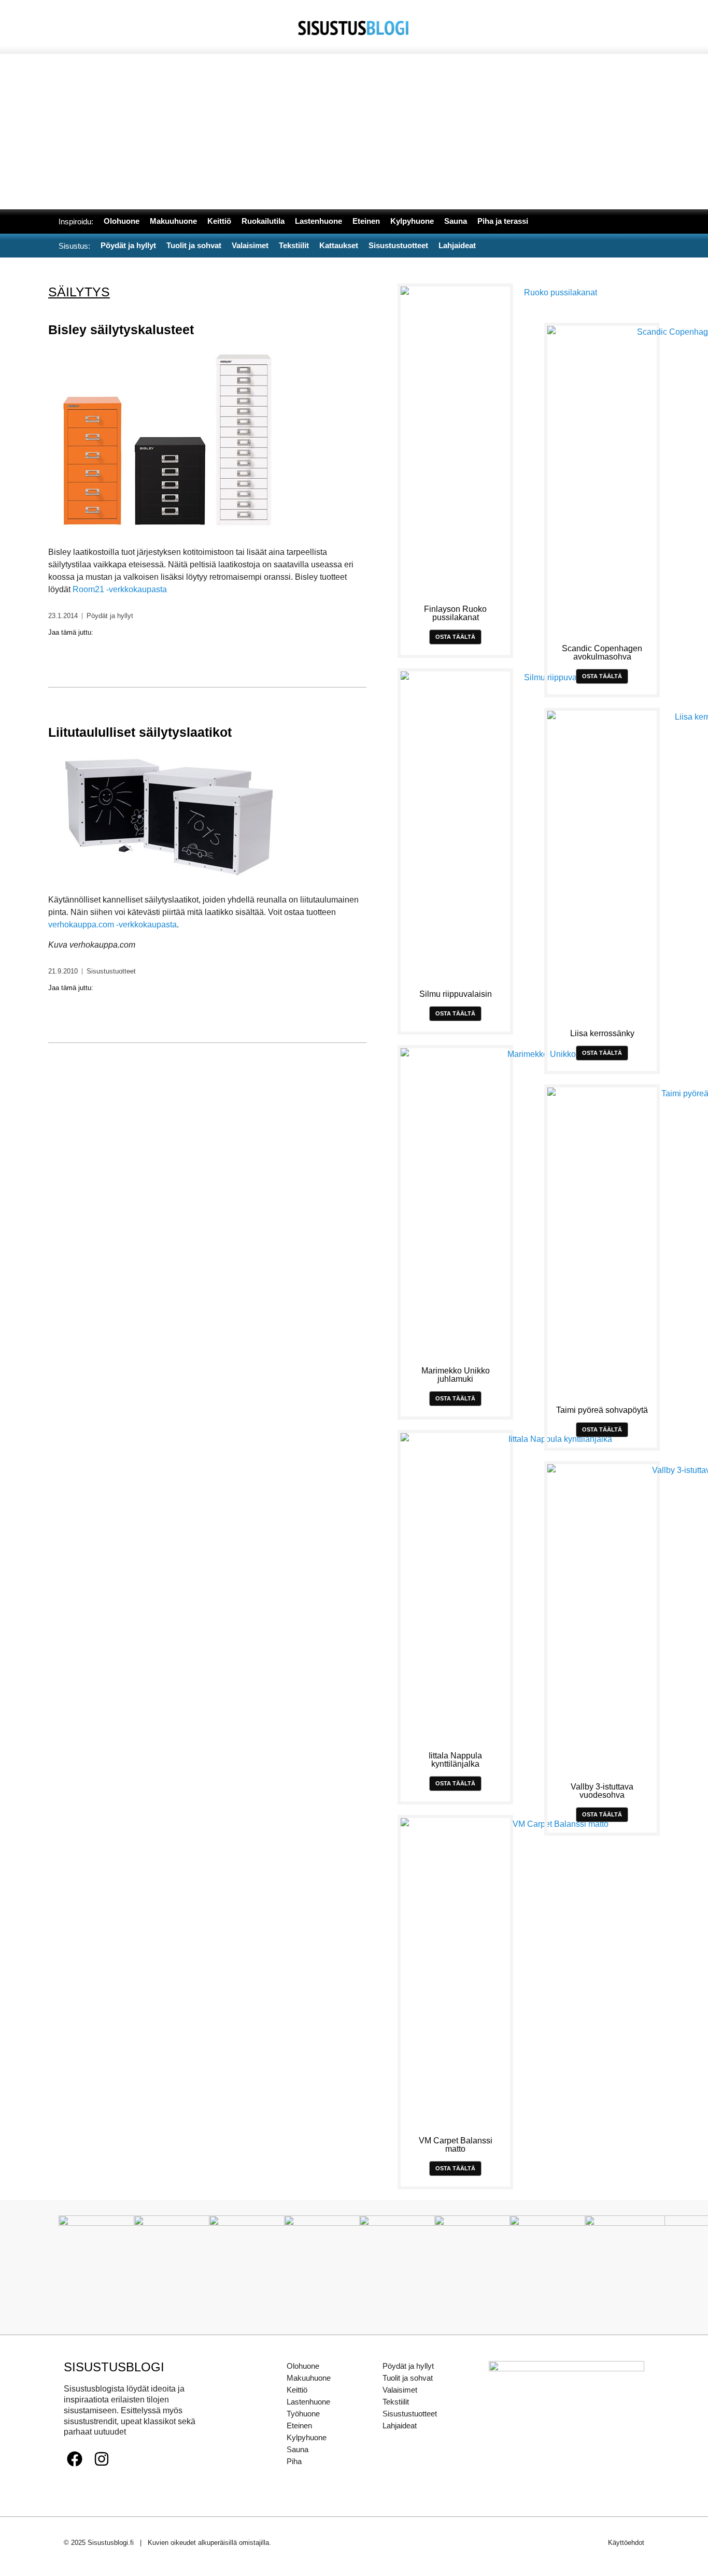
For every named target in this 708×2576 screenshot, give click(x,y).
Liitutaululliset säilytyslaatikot (140, 732)
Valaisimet (400, 2390)
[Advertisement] (354, 132)
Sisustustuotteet (111, 971)
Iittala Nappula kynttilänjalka (455, 1760)
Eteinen (299, 2425)
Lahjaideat (400, 2425)
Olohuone (303, 2366)
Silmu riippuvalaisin (456, 994)
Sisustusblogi (114, 2367)
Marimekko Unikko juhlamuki (456, 1375)
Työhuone (303, 2414)
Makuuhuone (309, 2378)
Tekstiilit (396, 2402)
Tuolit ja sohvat (408, 2378)
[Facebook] (75, 2459)
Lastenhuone (308, 2402)
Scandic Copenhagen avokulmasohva (602, 653)
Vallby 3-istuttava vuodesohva (602, 1791)
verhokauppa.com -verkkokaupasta (112, 925)
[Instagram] (102, 2459)
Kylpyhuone (307, 2437)
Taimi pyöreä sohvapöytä (602, 1410)
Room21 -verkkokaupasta (120, 589)
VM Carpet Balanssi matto (456, 2145)
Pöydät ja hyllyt (110, 616)
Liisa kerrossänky (602, 1033)
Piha (294, 2461)
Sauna (298, 2449)
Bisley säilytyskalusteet (121, 330)
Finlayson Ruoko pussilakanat (455, 613)
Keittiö (297, 2390)
